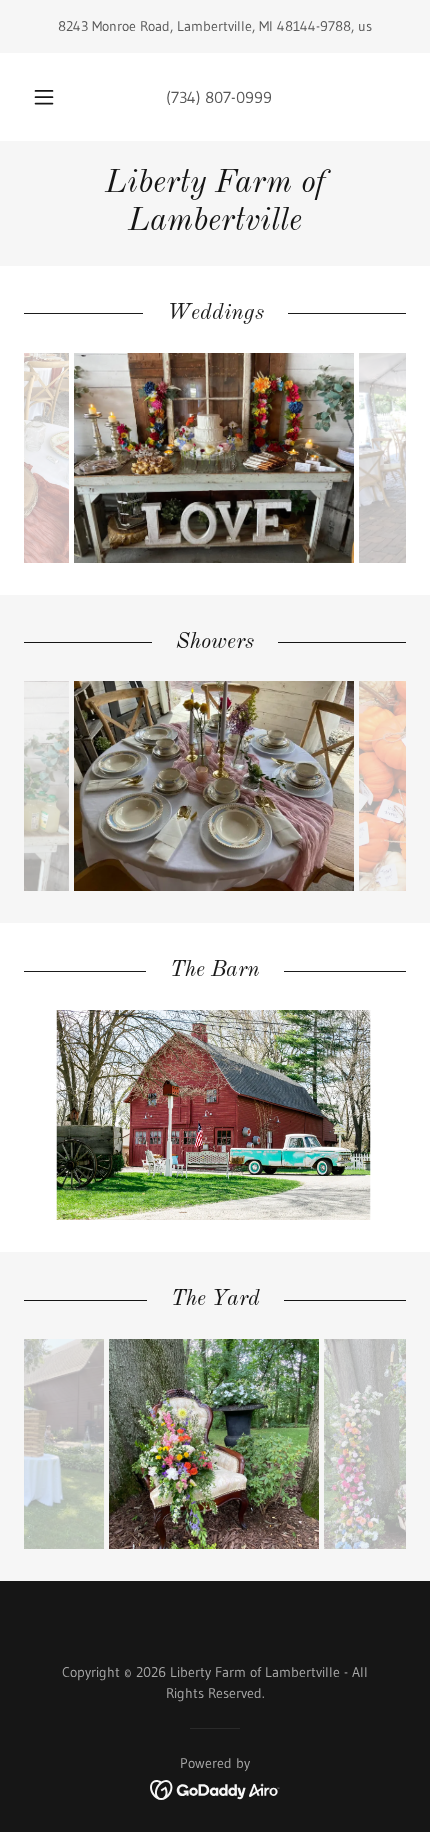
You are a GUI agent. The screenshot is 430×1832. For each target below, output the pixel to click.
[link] (215, 203)
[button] (44, 97)
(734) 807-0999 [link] (219, 97)
